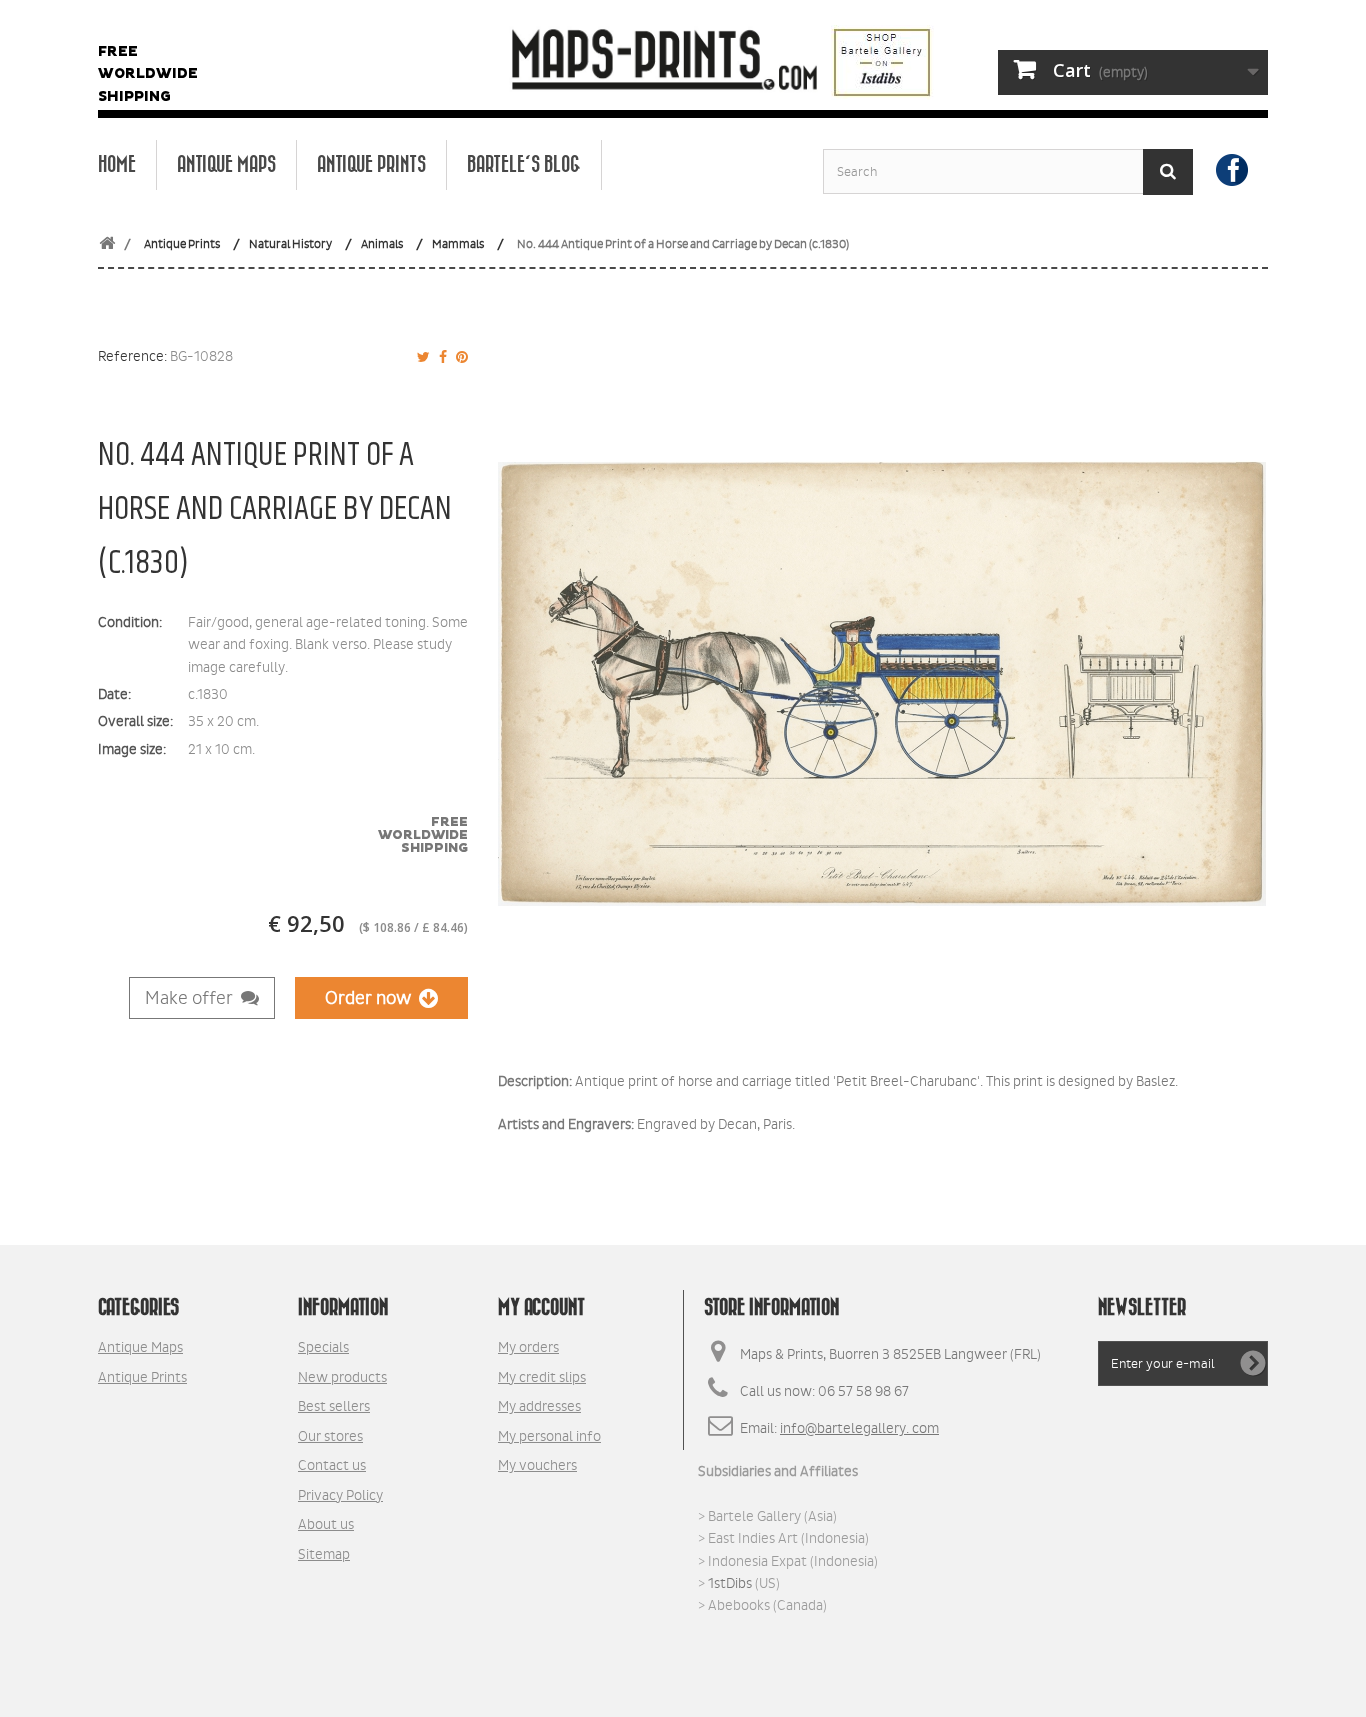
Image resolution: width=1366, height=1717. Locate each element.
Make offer (193, 998)
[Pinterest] (459, 357)
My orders (528, 1347)
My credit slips (542, 1377)
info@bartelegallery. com (859, 1428)
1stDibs (730, 1583)
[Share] (440, 357)
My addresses (539, 1406)
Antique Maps (226, 165)
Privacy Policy (340, 1495)
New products (342, 1377)
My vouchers (537, 1465)
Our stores (330, 1436)
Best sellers (334, 1406)
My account (541, 1308)
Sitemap (324, 1554)
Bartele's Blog (524, 165)
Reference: (132, 356)
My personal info (549, 1436)
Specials (323, 1347)
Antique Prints (371, 165)
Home (117, 165)
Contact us (332, 1465)
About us (326, 1524)
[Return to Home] (107, 244)
